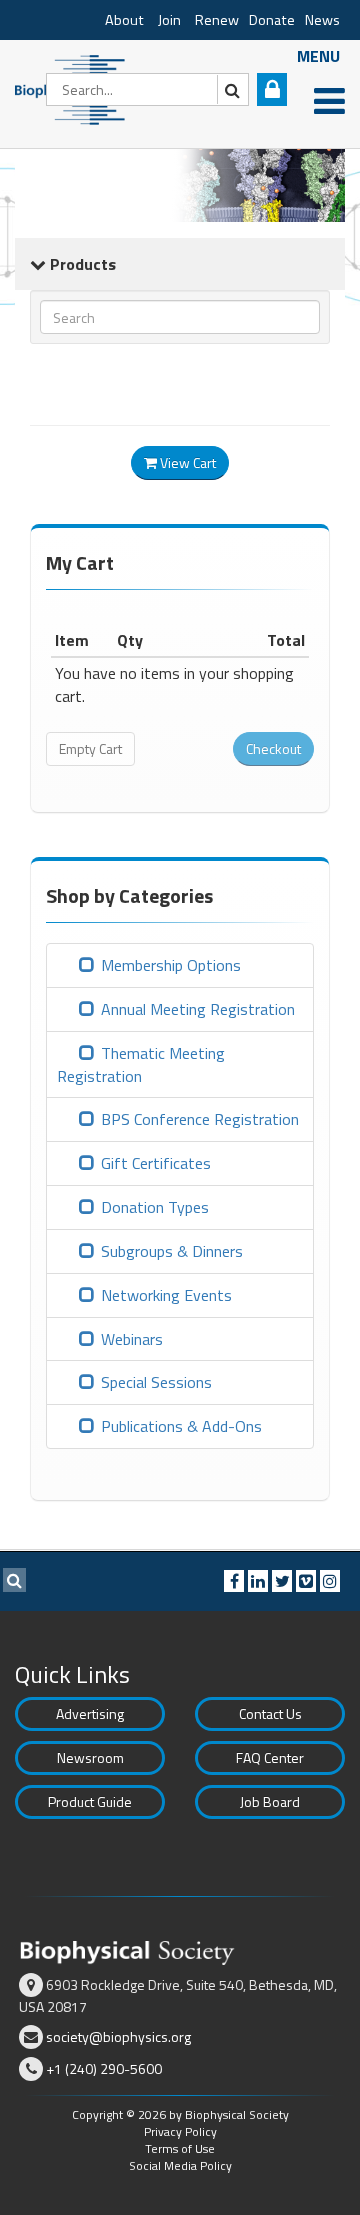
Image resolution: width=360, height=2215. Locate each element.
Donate (272, 20)
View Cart (186, 462)
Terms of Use (180, 2148)
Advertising (90, 1713)
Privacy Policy (180, 2131)
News (322, 20)
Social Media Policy (180, 2165)
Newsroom (90, 1757)
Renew (217, 20)
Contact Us (270, 1713)
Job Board (270, 1801)
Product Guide (90, 1801)
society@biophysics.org (118, 2036)
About (124, 20)
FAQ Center (270, 1757)
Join (169, 20)
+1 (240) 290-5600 (104, 2068)
